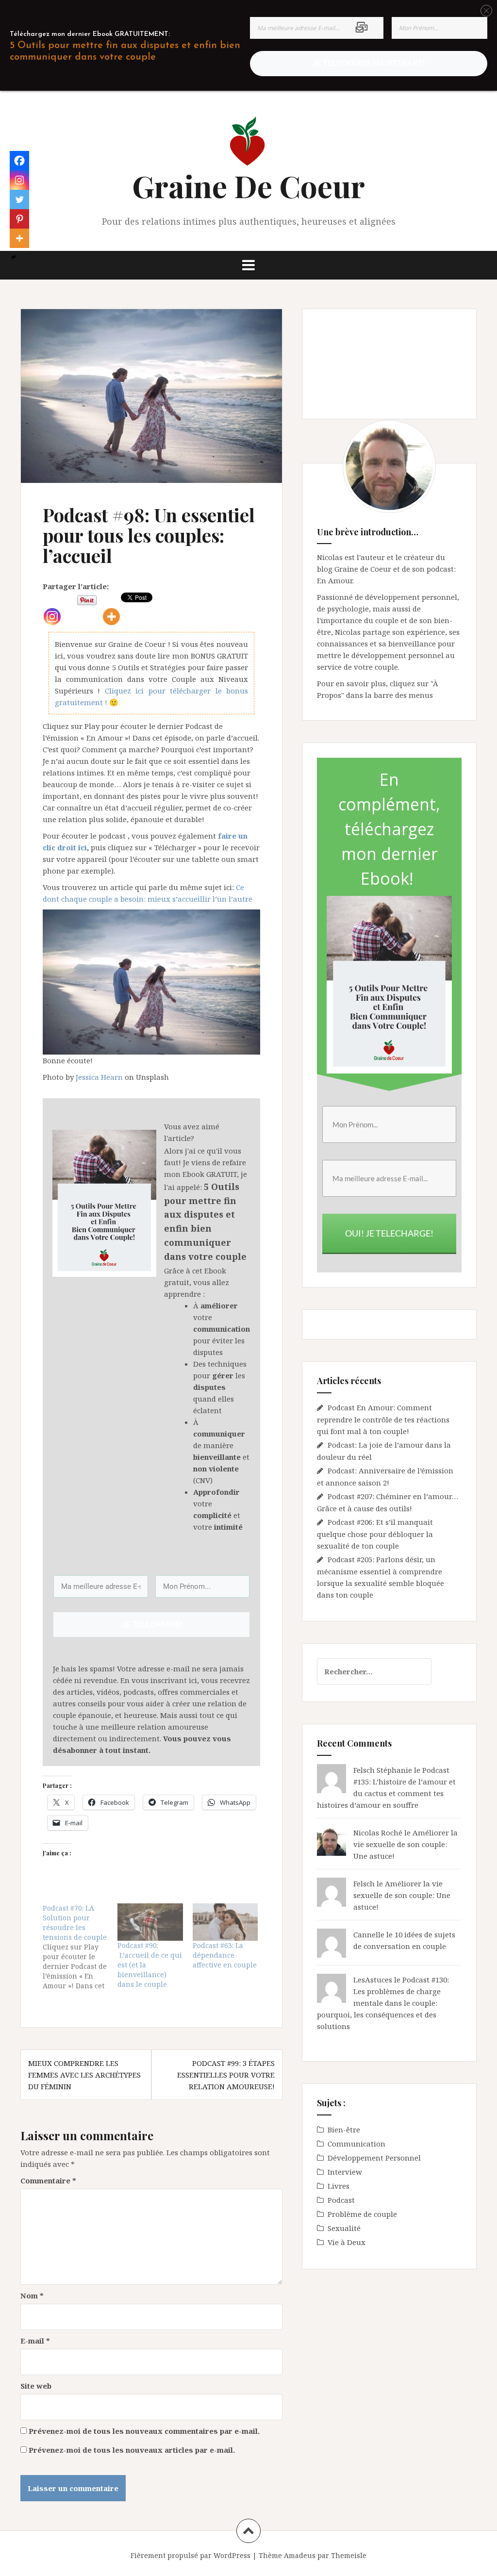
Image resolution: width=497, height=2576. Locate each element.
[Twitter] (19, 199)
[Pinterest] (19, 219)
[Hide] (14, 257)
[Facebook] (19, 161)
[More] (19, 238)
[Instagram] (19, 180)
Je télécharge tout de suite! (248, 1438)
